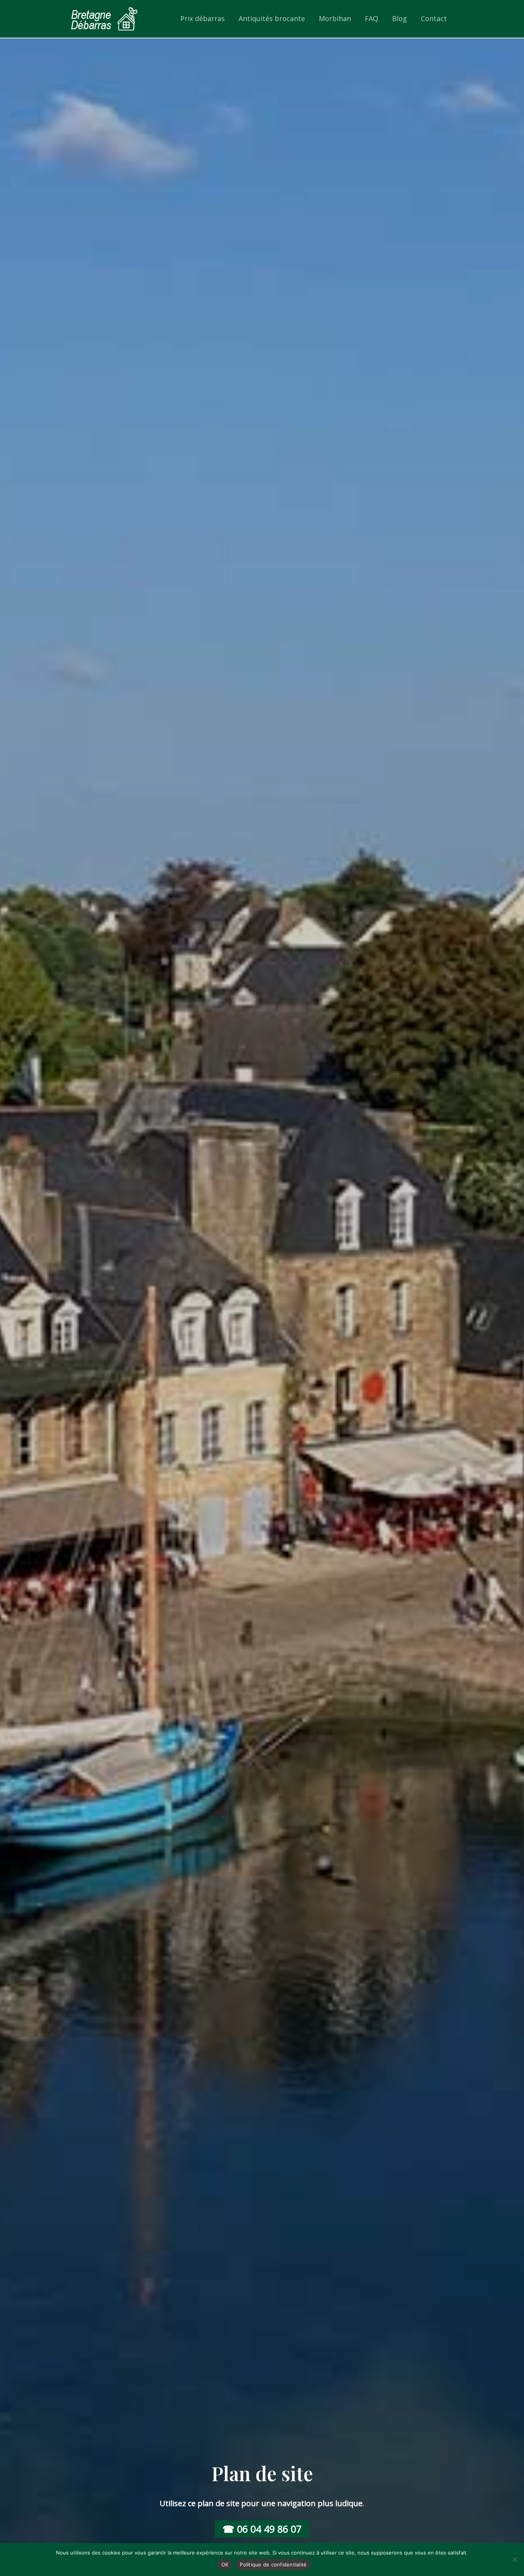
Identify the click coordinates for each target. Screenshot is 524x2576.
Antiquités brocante (272, 18)
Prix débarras (203, 18)
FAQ (372, 18)
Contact (434, 18)
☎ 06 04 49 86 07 (262, 2529)
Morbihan (335, 18)
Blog (400, 18)
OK (225, 2564)
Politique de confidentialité (273, 2564)
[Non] (514, 2559)
